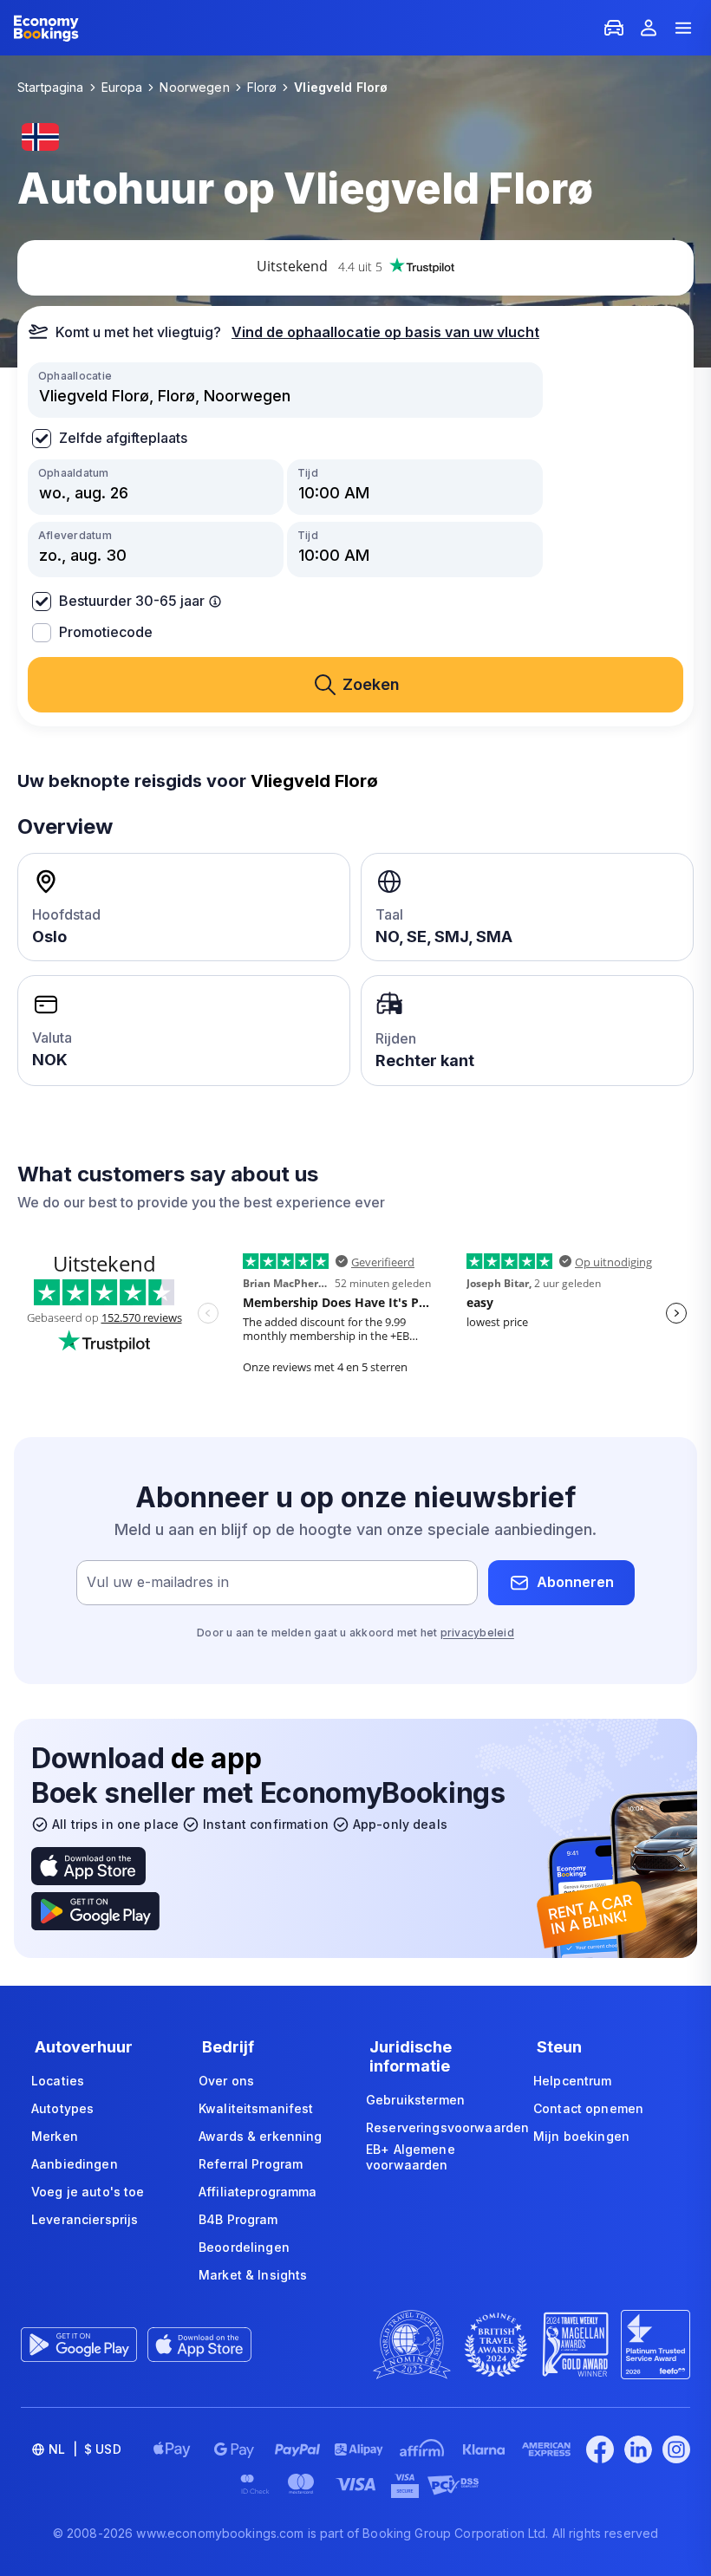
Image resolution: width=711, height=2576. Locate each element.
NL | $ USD (85, 2449)
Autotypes (62, 2108)
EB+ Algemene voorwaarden (411, 2157)
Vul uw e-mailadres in (158, 1582)
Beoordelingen (244, 2247)
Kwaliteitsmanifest (256, 2108)
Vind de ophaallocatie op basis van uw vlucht (385, 332)
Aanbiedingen (75, 2164)
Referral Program (251, 2164)
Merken (55, 2136)
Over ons (226, 2081)
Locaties (58, 2081)
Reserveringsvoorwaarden (447, 2127)
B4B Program (238, 2219)
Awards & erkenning (261, 2136)
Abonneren (575, 1582)
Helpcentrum (573, 2081)
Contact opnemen (588, 2108)
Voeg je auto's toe (88, 2192)
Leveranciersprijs (85, 2219)
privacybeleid (477, 1633)
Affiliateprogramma (258, 2192)
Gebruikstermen (415, 2100)
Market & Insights (253, 2275)
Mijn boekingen (581, 2136)
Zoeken (371, 684)
